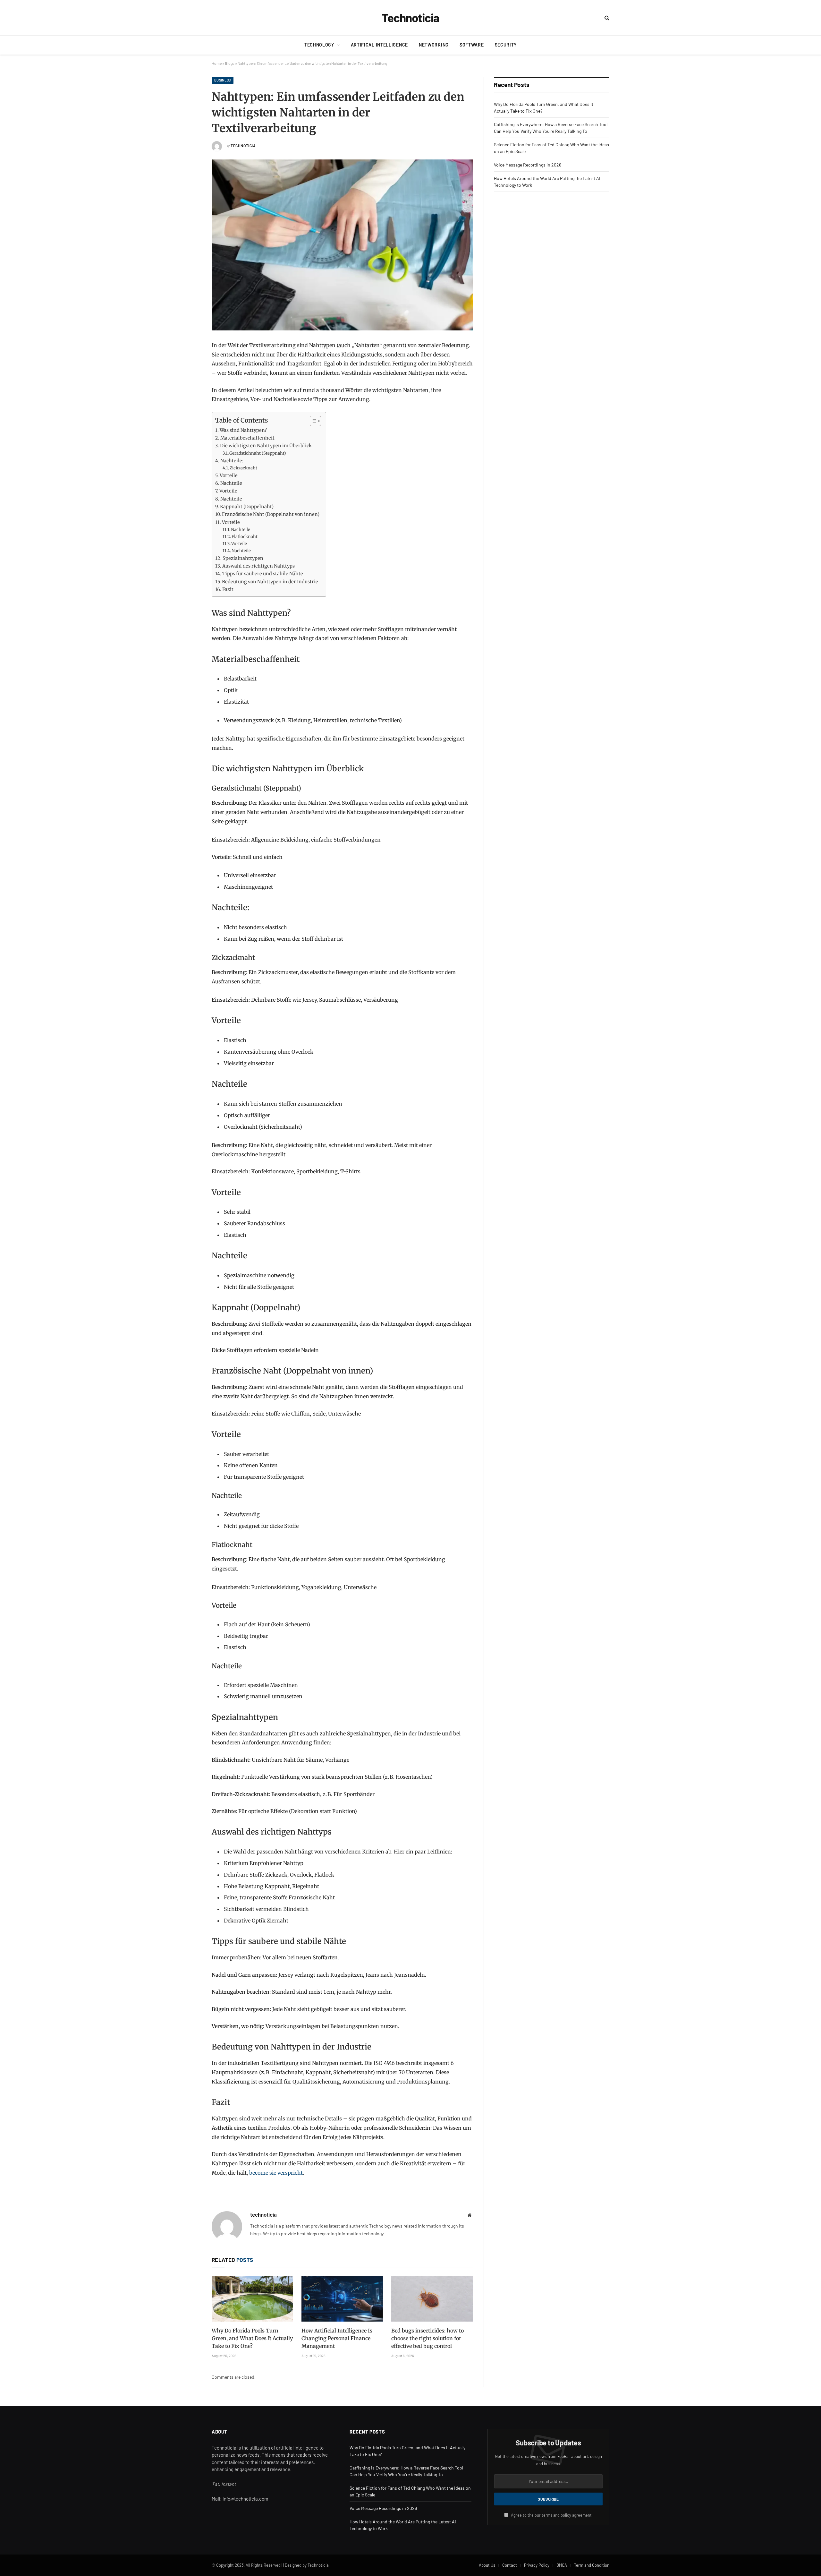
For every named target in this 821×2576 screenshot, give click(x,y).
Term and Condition (592, 2565)
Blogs (230, 63)
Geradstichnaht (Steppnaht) (258, 453)
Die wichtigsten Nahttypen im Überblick (266, 446)
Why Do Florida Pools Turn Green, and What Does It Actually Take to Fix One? (252, 2338)
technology (319, 45)
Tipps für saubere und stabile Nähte (263, 574)
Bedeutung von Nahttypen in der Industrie (270, 582)
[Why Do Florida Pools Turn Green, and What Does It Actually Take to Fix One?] (252, 2299)
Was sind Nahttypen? (243, 430)
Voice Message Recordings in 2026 (528, 165)
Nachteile (231, 483)
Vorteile (229, 475)
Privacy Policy (537, 2565)
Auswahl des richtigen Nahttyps (258, 566)
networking (434, 45)
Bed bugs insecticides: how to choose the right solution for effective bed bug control (427, 2338)
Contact (510, 2565)
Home (217, 63)
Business (223, 80)
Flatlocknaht (245, 537)
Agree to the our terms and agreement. (551, 2515)
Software (472, 45)
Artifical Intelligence (379, 45)
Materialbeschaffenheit (247, 438)
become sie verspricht (276, 2173)
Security (506, 45)
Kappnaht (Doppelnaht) (247, 507)
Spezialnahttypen (243, 558)
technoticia (243, 146)
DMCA (562, 2565)
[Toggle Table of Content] (312, 421)
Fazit (228, 589)
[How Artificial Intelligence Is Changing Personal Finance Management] (342, 2299)
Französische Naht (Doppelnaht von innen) (271, 514)
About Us (487, 2565)
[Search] (606, 18)
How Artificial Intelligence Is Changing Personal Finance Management (337, 2338)
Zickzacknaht (243, 468)
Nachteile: (232, 461)
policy (566, 2515)
